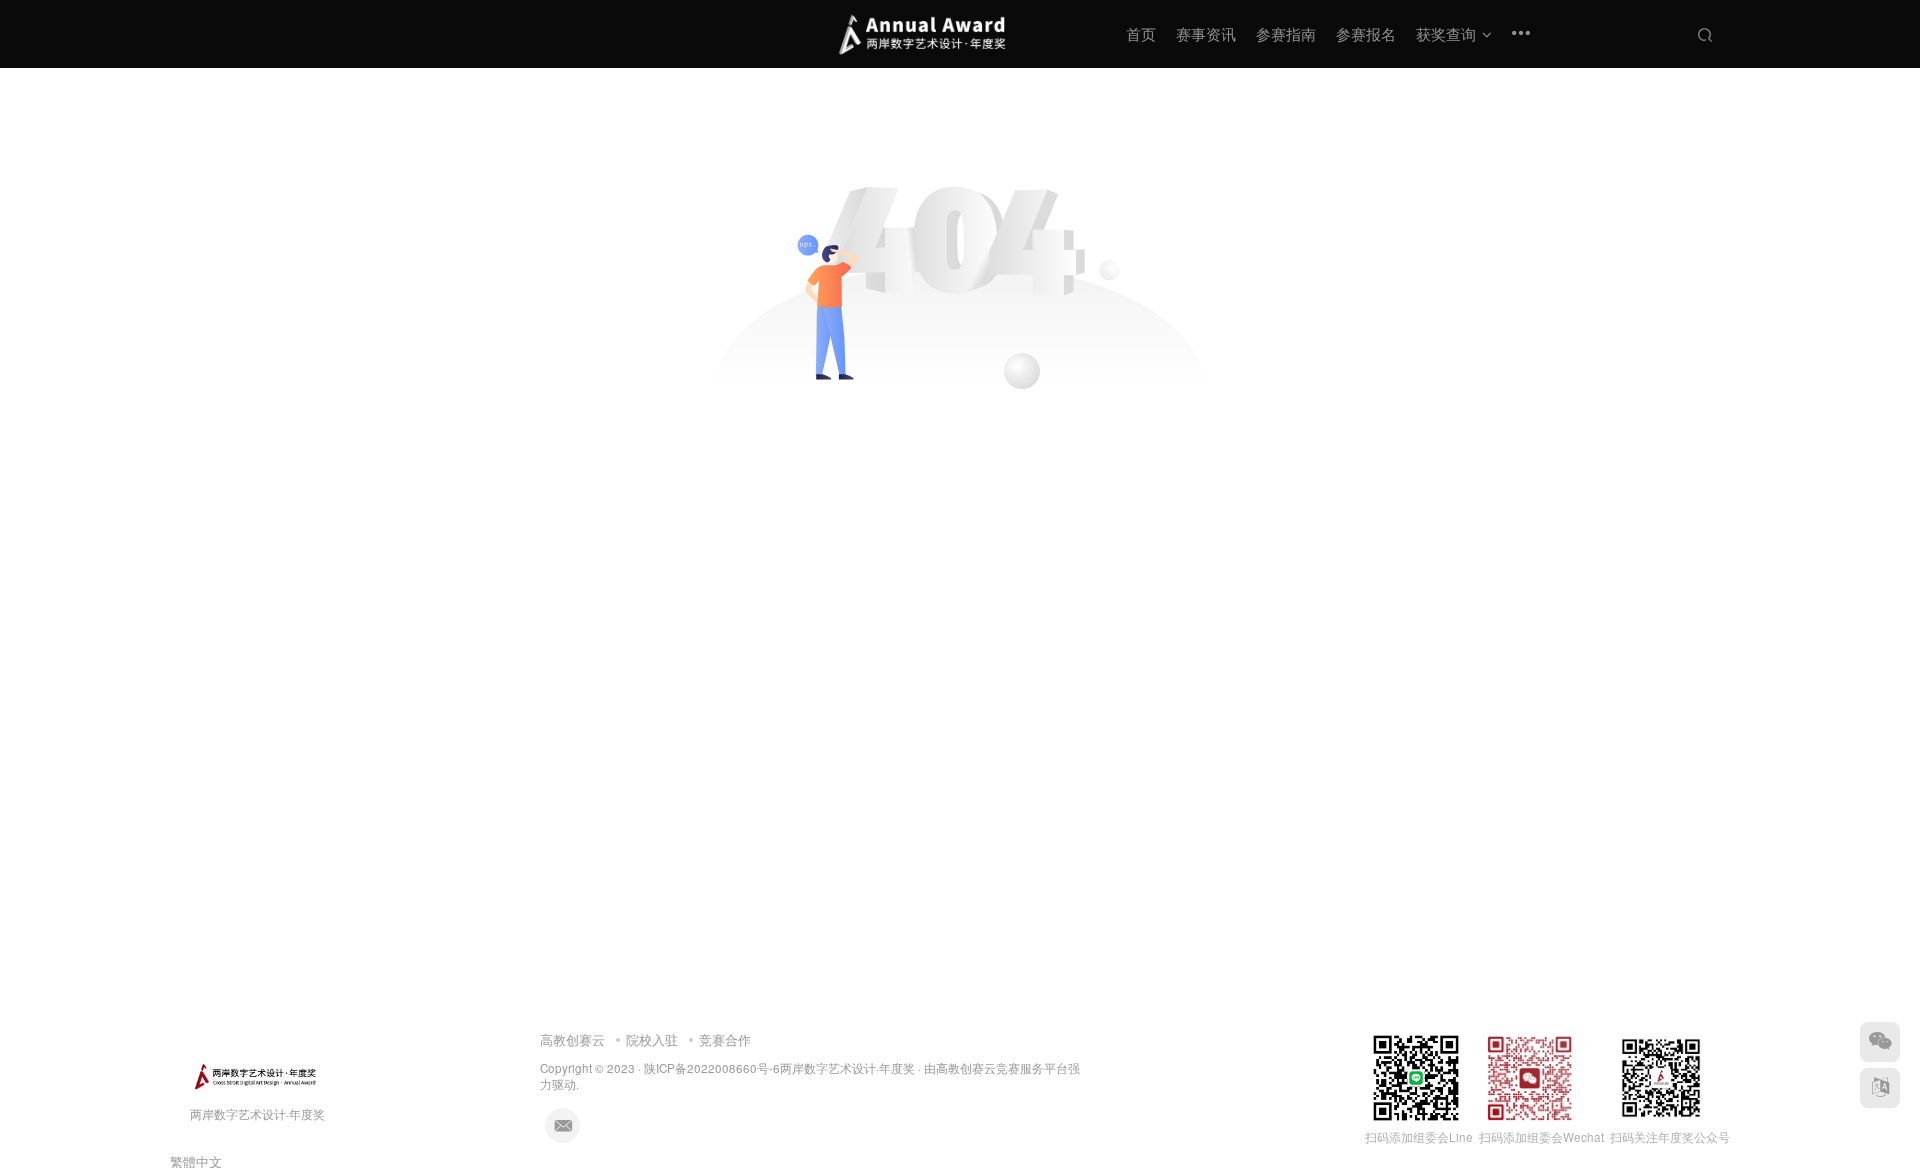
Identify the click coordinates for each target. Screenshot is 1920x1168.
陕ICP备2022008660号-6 (712, 1068)
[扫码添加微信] (1880, 1042)
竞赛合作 (725, 1039)
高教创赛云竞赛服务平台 (1002, 1068)
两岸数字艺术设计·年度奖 (847, 1068)
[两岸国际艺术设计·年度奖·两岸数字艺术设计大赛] (254, 1074)
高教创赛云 (572, 1039)
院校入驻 (652, 1039)
